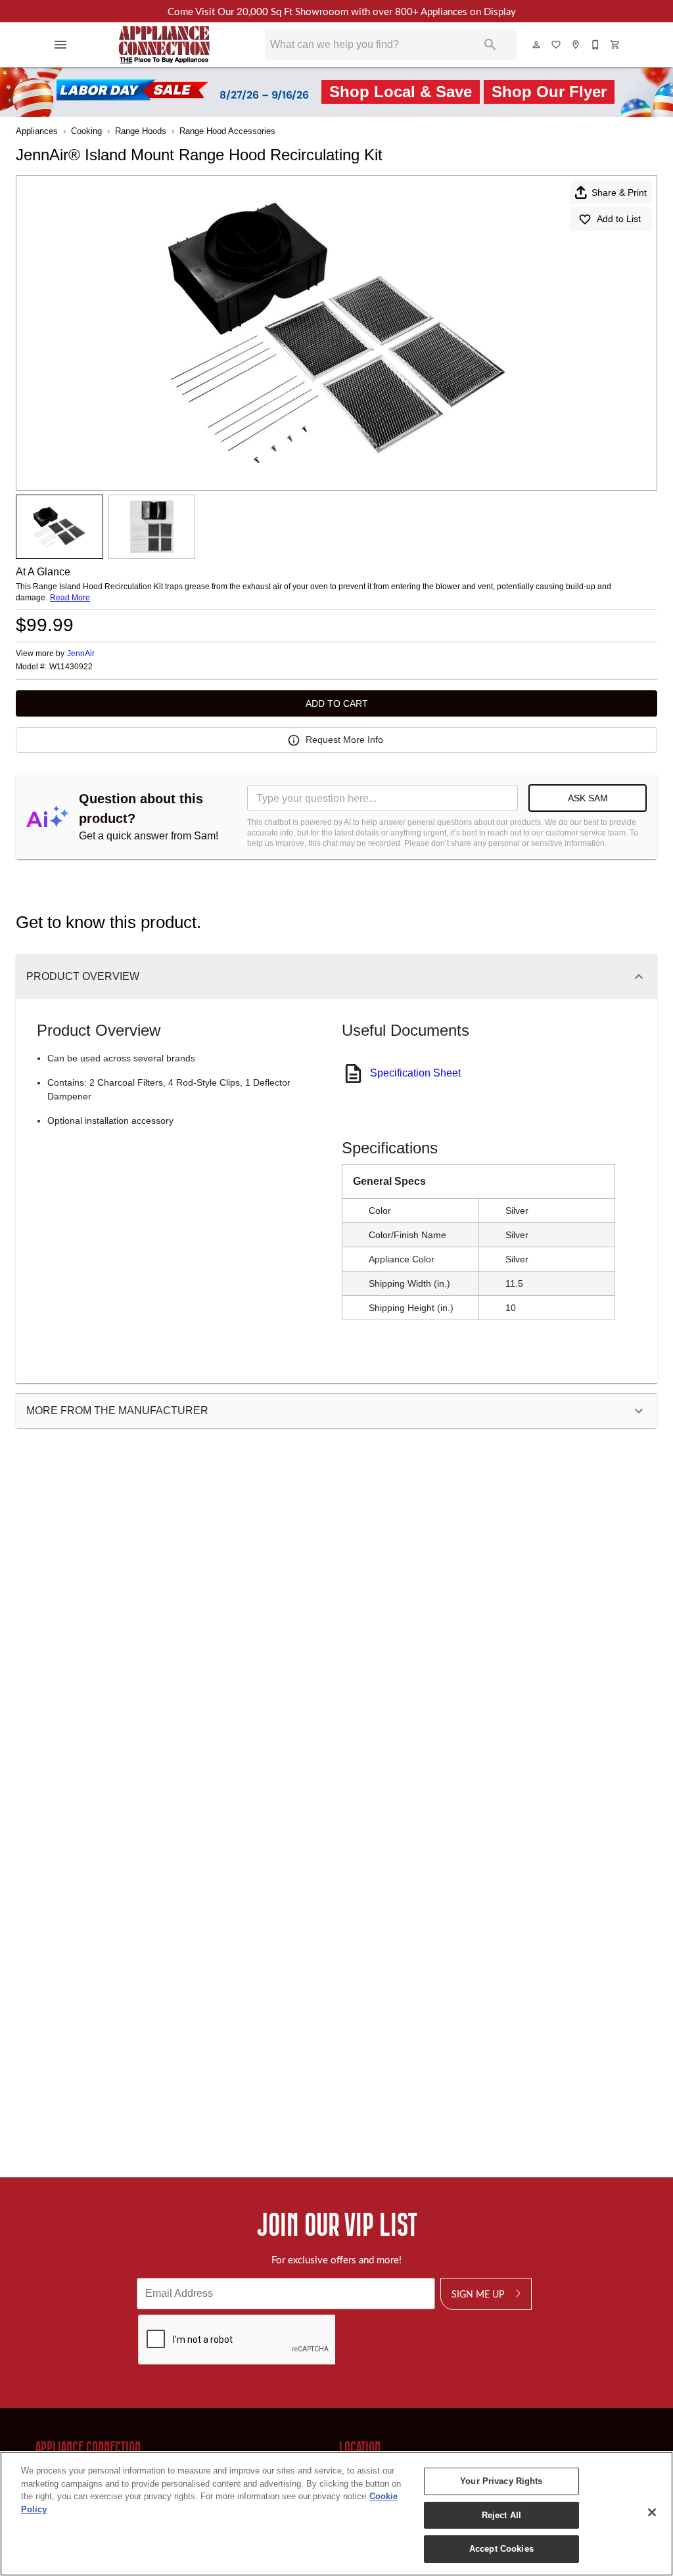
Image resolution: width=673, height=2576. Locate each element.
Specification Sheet (415, 1073)
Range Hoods (141, 131)
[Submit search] (490, 45)
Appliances (37, 131)
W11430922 (71, 667)
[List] (557, 45)
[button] (60, 45)
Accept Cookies (501, 2549)
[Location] (576, 45)
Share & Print (619, 192)
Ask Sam (588, 798)
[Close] (652, 2512)
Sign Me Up (478, 2294)
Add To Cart (337, 703)
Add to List (619, 219)
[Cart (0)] (616, 45)
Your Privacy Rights (501, 2481)
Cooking (86, 131)
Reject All (501, 2515)
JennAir (81, 654)
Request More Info (344, 740)
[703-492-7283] (596, 45)
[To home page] (164, 45)
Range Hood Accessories (227, 131)
